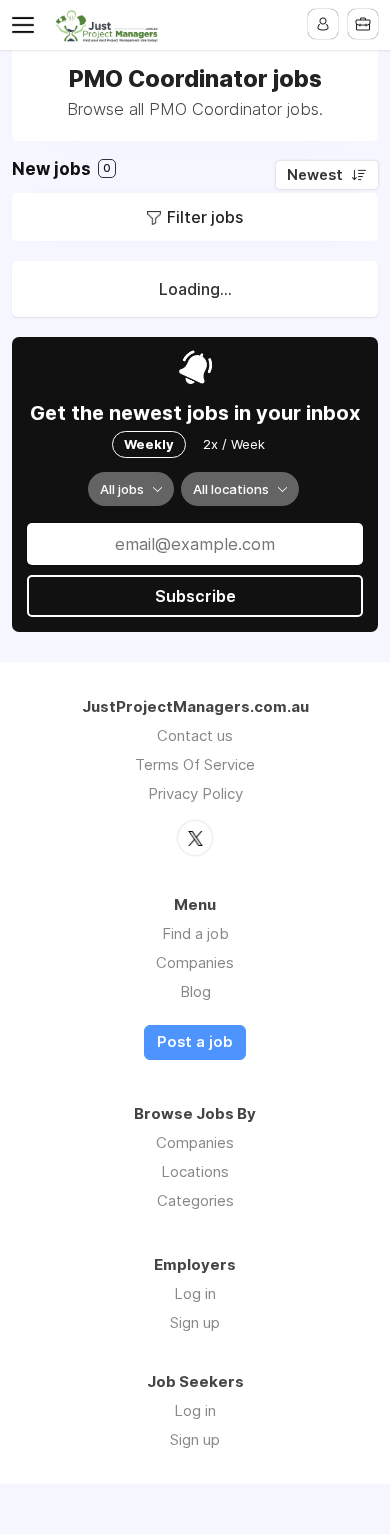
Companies (195, 962)
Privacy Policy (195, 793)
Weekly (149, 444)
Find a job (195, 933)
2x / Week (234, 444)
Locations (195, 1171)
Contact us (195, 735)
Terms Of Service (195, 764)
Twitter (195, 838)
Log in (195, 1293)
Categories (195, 1200)
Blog (195, 991)
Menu (27, 25)
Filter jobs (205, 217)
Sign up (195, 1322)
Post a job (195, 1042)
